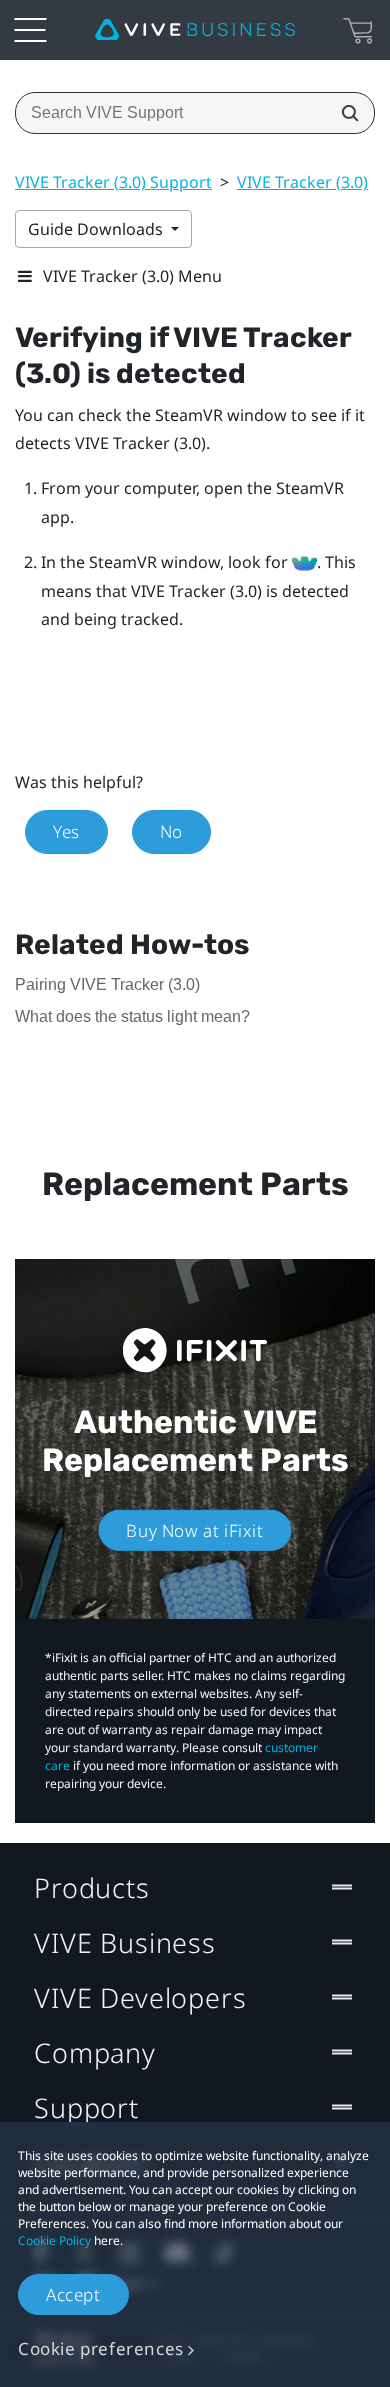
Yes (66, 831)
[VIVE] (195, 30)
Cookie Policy (54, 2240)
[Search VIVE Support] (344, 113)
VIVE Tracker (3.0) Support (113, 182)
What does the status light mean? (132, 1016)
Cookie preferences (101, 2348)
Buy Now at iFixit (194, 1529)
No (171, 831)
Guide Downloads (97, 229)
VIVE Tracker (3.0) (302, 182)
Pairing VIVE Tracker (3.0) (107, 984)
